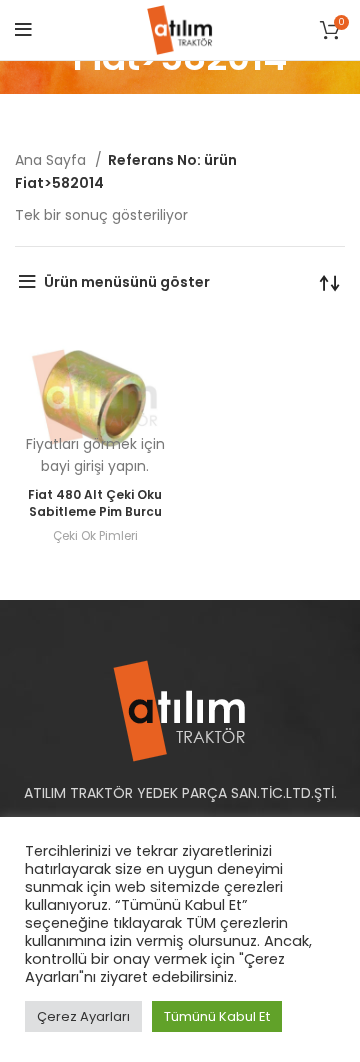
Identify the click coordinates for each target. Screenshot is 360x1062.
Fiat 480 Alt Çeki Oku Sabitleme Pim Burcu (95, 503)
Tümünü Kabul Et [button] (217, 1016)
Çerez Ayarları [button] (83, 1016)
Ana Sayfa (52, 160)
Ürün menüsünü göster (127, 282)
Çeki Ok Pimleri (95, 535)
